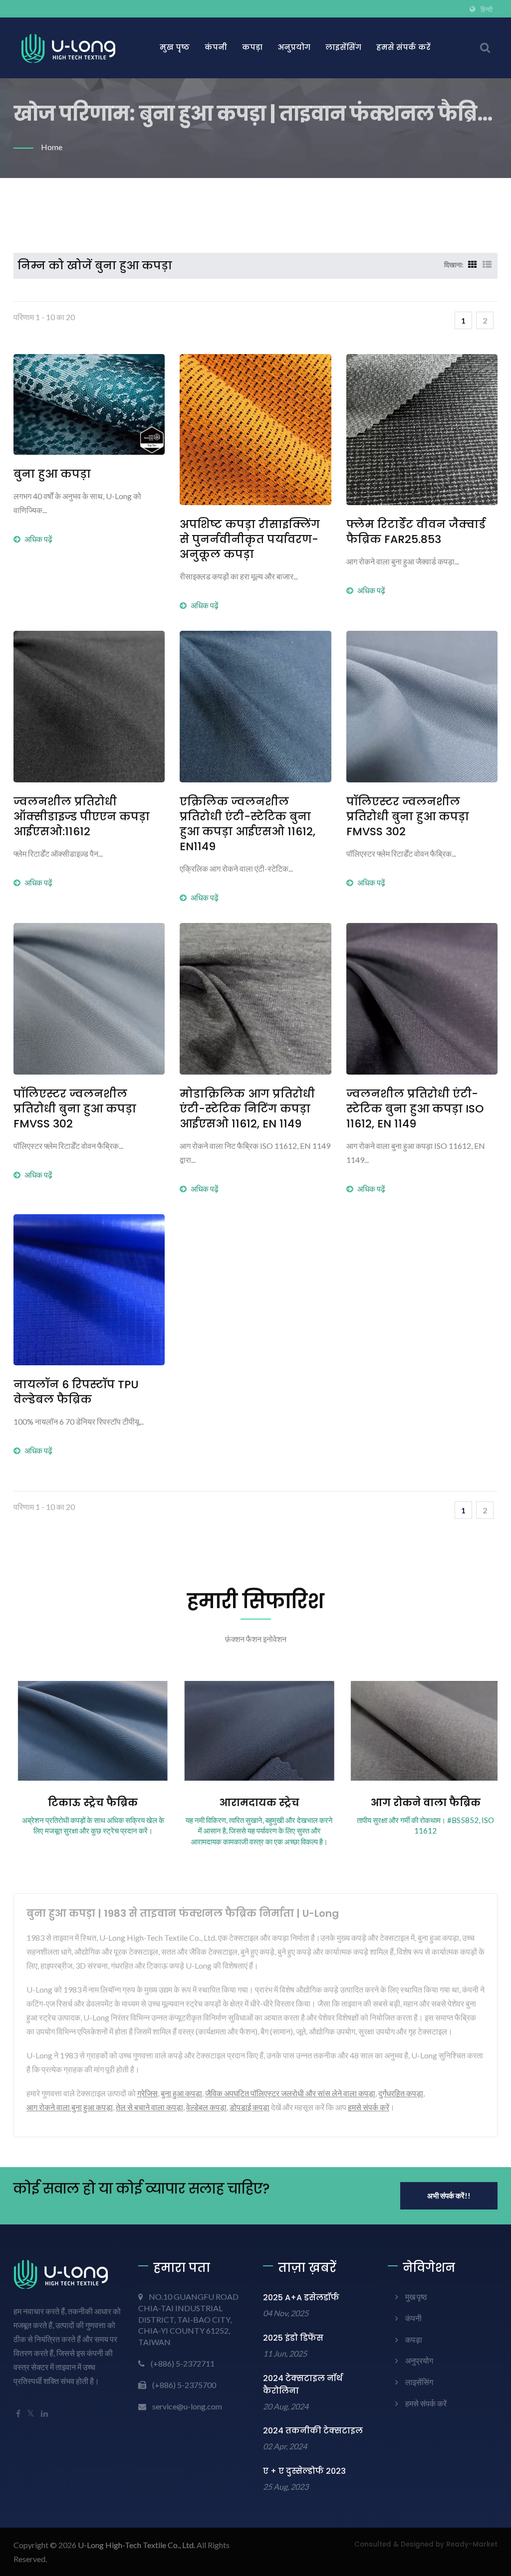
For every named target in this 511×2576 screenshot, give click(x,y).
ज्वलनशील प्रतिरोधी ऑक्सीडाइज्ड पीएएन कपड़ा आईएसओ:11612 (82, 817)
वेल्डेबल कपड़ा (206, 2107)
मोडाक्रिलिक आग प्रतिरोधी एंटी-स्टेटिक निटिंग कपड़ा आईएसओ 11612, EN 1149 (247, 1109)
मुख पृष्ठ (175, 47)
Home (52, 147)
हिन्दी (487, 9)
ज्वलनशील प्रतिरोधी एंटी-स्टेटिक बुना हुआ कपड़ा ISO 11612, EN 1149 (415, 1109)
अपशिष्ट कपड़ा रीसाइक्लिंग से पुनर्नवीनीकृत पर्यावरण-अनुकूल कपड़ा (250, 540)
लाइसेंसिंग (343, 47)
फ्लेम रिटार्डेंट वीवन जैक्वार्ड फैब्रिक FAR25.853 (416, 532)
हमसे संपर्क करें (403, 47)
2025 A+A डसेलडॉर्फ (301, 2298)
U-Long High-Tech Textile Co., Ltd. (136, 2545)
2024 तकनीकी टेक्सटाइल (313, 2431)
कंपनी (216, 47)
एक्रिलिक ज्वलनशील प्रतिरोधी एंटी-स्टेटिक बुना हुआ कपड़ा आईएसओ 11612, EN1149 (248, 824)
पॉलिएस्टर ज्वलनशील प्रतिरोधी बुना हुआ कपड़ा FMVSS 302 (408, 817)
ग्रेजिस (147, 2093)
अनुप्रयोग (294, 47)
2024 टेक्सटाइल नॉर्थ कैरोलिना (303, 2385)
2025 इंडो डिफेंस (293, 2338)
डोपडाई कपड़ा (250, 2107)
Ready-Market (472, 2544)
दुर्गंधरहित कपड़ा (401, 2093)
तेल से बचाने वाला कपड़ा (149, 2107)
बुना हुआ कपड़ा (52, 474)
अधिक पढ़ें (38, 539)
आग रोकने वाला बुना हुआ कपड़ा (70, 2107)
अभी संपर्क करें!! (449, 2196)
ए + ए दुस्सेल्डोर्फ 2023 (304, 2471)
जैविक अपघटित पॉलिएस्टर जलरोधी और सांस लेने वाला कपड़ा (290, 2093)
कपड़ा (252, 47)
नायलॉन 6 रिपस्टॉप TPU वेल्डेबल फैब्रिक (76, 1392)
